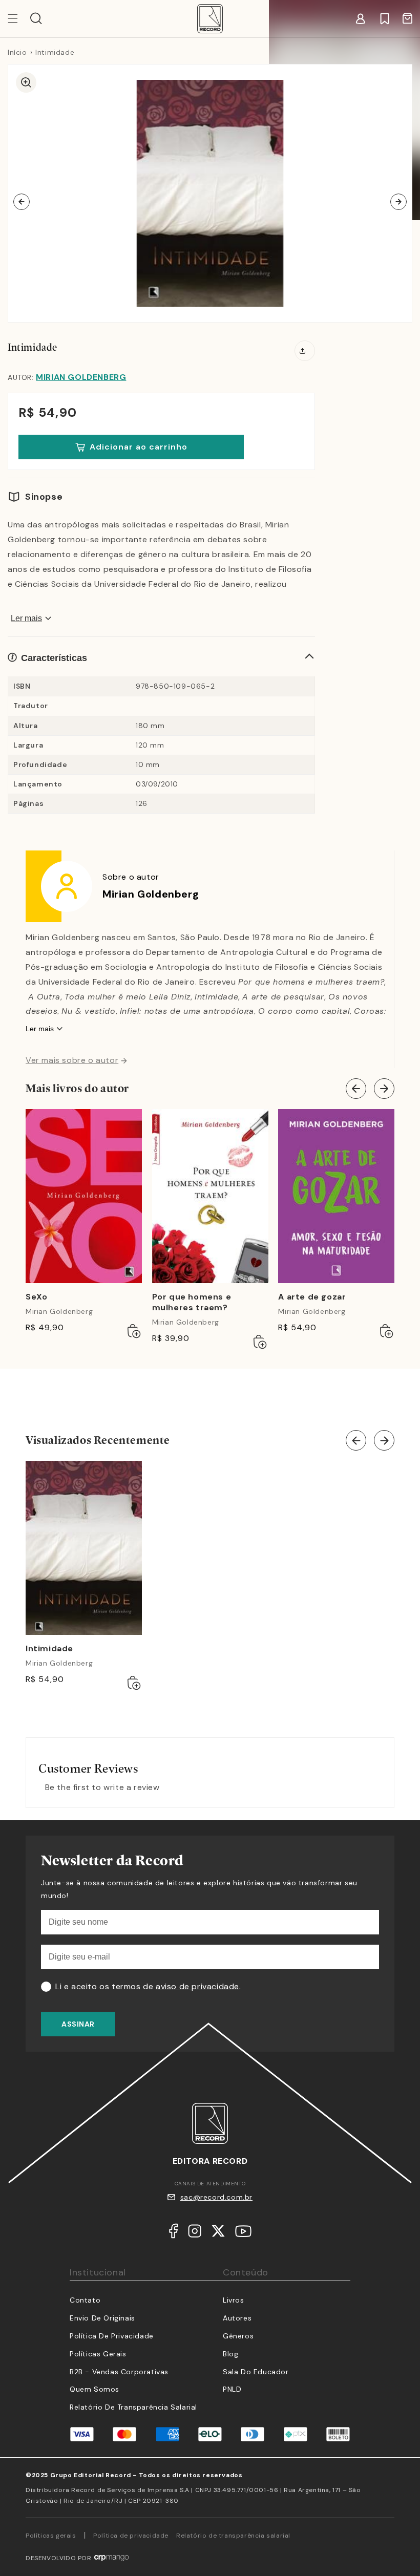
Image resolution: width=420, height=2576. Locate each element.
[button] (36, 18)
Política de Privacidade (112, 2336)
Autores (237, 2318)
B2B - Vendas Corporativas (119, 2372)
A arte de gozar (312, 1297)
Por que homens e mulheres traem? (192, 1302)
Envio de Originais (102, 2318)
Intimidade (49, 1649)
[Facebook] (173, 2233)
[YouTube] (243, 2234)
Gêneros (238, 2336)
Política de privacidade (131, 2536)
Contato (85, 2300)
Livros (234, 2300)
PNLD (232, 2389)
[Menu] (19, 18)
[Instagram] (195, 2233)
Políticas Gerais (98, 2354)
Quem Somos (94, 2389)
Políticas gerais (51, 2536)
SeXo (36, 1297)
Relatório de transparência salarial (133, 2407)
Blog (230, 2354)
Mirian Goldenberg (81, 377)
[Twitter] (218, 2233)
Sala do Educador (256, 2372)
